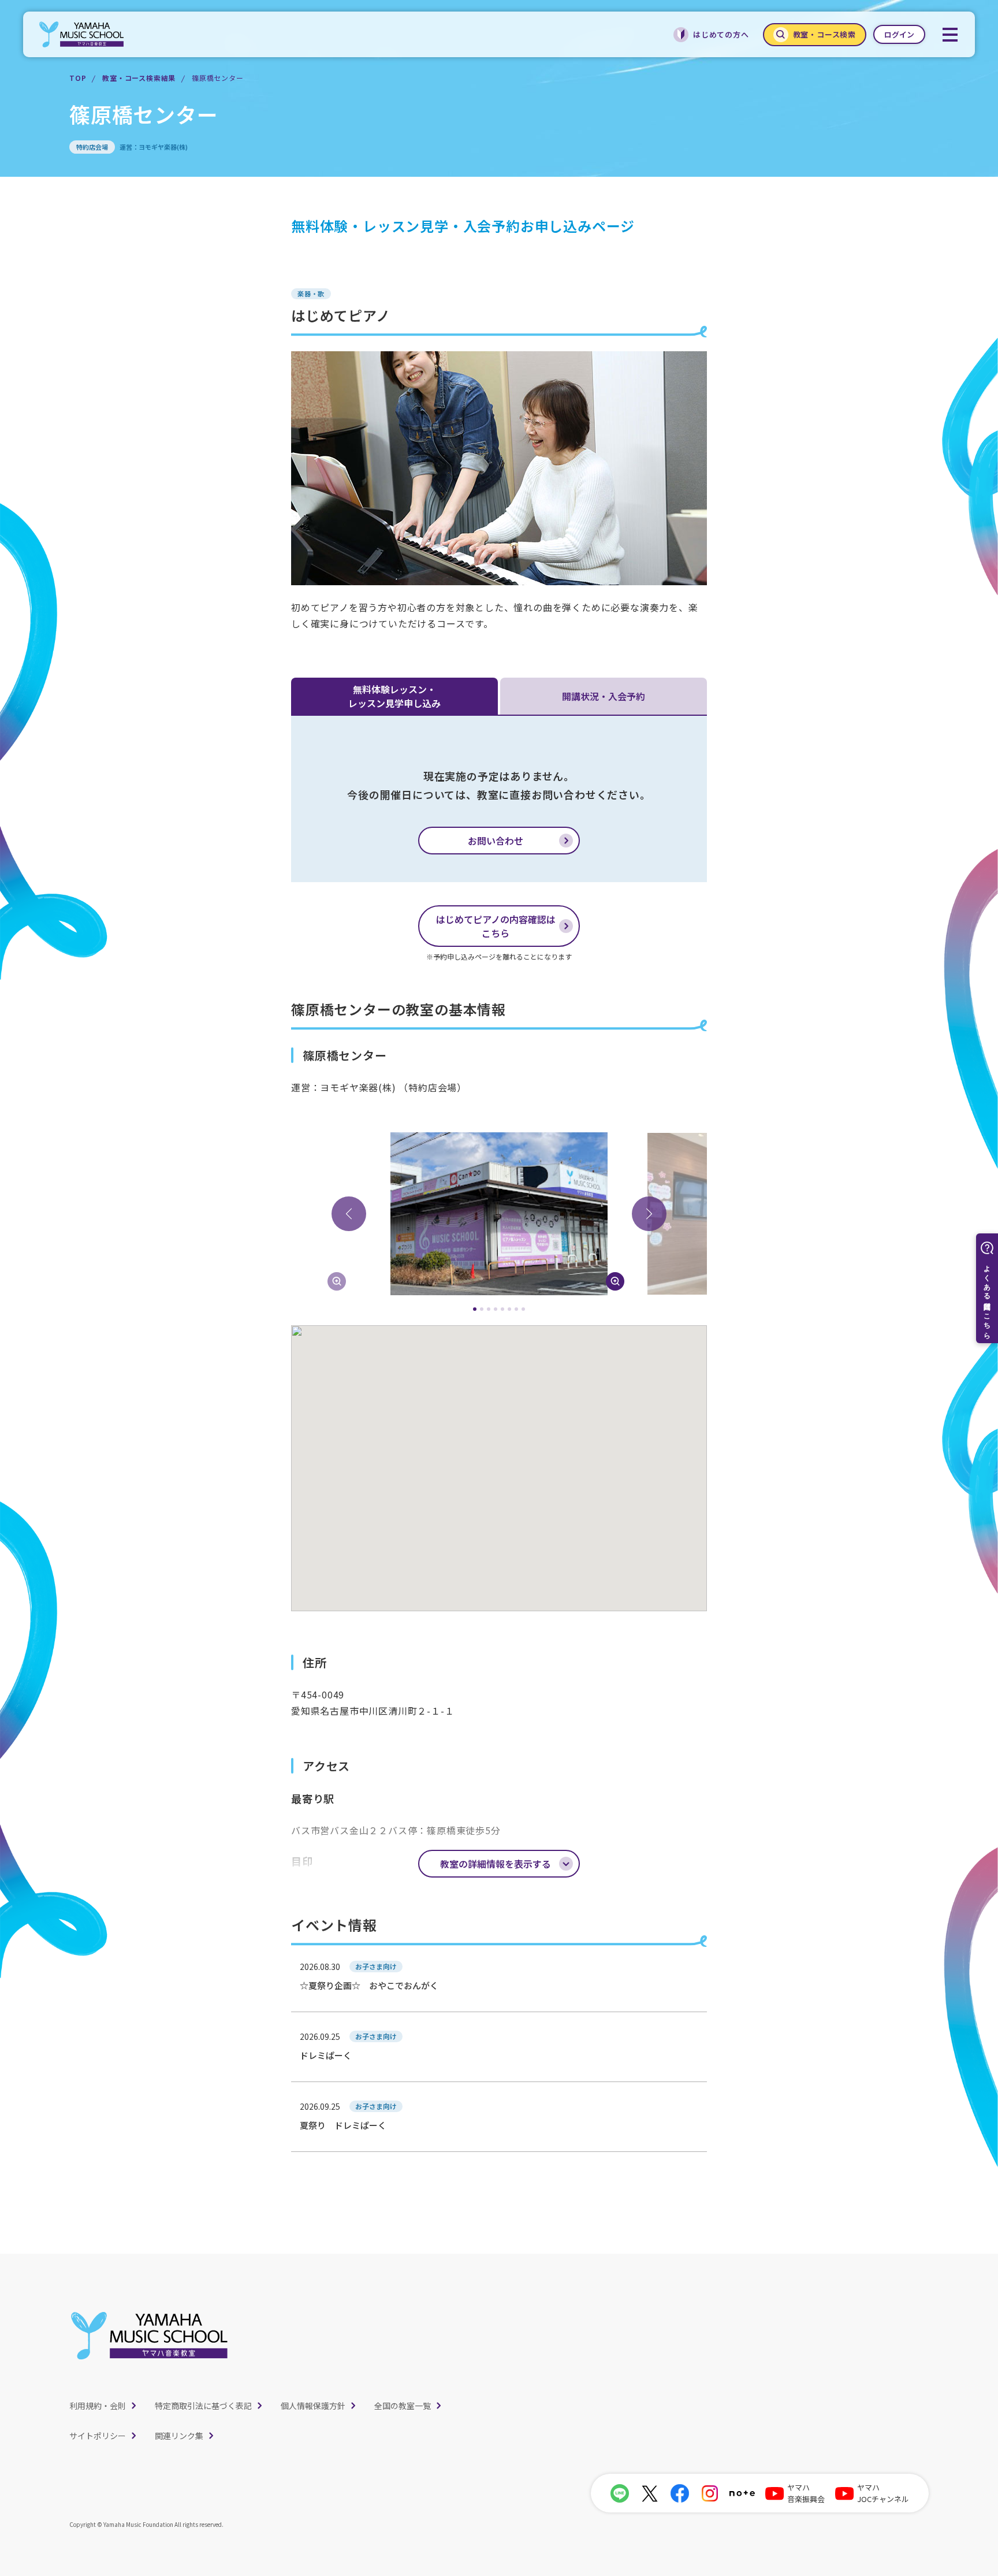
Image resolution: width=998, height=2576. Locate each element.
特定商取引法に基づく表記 (203, 2406)
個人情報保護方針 (313, 2406)
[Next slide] (649, 1214)
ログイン (899, 34)
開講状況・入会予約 (604, 696)
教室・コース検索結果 (139, 78)
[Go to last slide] (349, 1214)
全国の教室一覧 (403, 2406)
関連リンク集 (179, 2436)
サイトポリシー (98, 2436)
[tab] (475, 1309)
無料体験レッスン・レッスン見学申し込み (394, 696)
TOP (78, 78)
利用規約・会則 (98, 2406)
